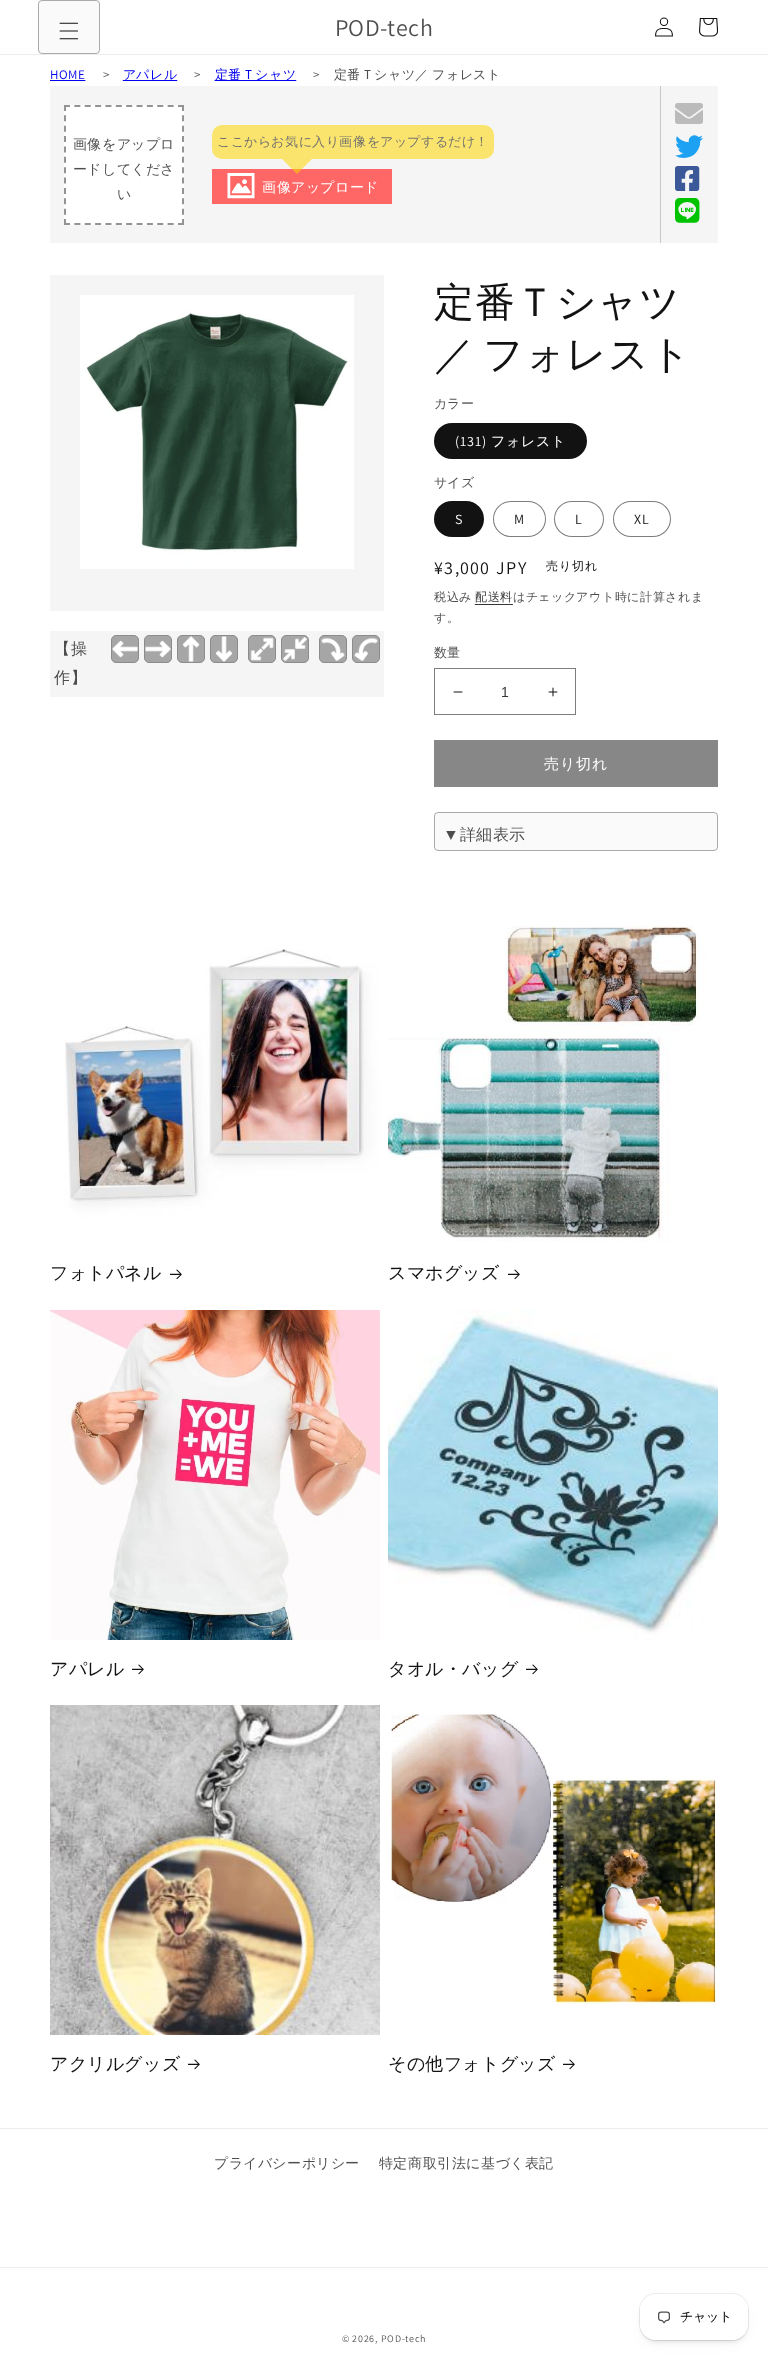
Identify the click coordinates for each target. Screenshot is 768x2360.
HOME (67, 74)
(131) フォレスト (510, 441)
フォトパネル (106, 1272)
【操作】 (70, 663)
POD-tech (404, 2338)
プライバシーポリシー (287, 2163)
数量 (447, 652)
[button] (69, 31)
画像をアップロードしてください (124, 169)
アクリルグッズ (115, 2063)
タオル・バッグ (453, 1668)
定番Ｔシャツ (256, 74)
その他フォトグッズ (471, 2063)
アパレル (150, 74)
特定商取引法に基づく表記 (466, 2163)
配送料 (494, 596)
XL (642, 519)
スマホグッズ (444, 1272)
